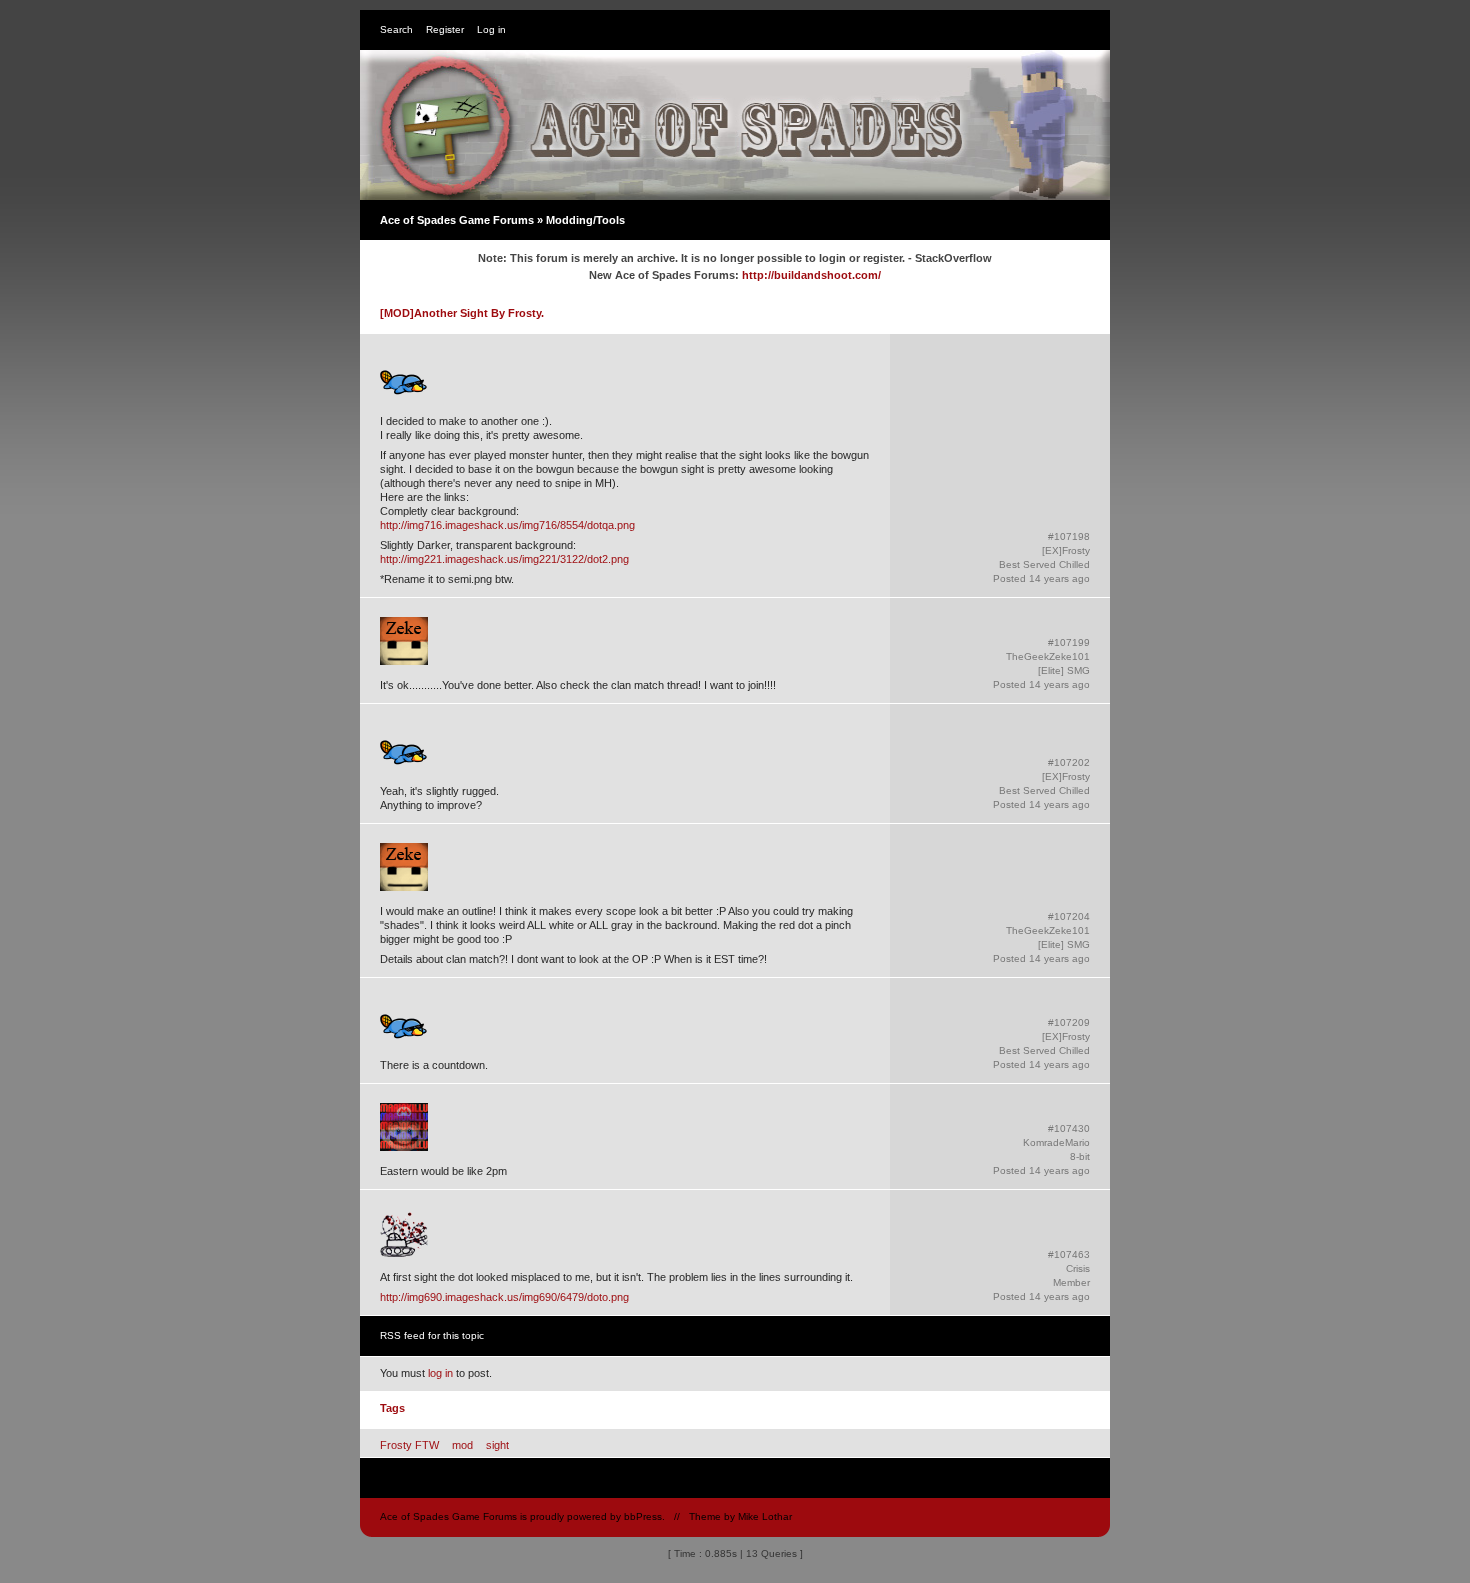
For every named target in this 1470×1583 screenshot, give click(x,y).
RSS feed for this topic (432, 1335)
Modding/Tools (585, 220)
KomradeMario (1056, 1142)
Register (445, 29)
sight (497, 1445)
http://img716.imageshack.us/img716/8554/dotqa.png (507, 525)
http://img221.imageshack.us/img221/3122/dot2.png (504, 559)
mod (462, 1445)
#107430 (1069, 1128)
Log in (491, 29)
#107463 (1069, 1254)
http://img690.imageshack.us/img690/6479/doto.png (504, 1297)
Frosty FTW (409, 1445)
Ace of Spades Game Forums (457, 220)
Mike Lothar (765, 1516)
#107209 (1069, 1022)
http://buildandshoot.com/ (811, 275)
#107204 (1069, 916)
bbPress (643, 1516)
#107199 (1069, 642)
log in (440, 1373)
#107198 (1069, 536)
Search (396, 29)
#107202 (1069, 762)
